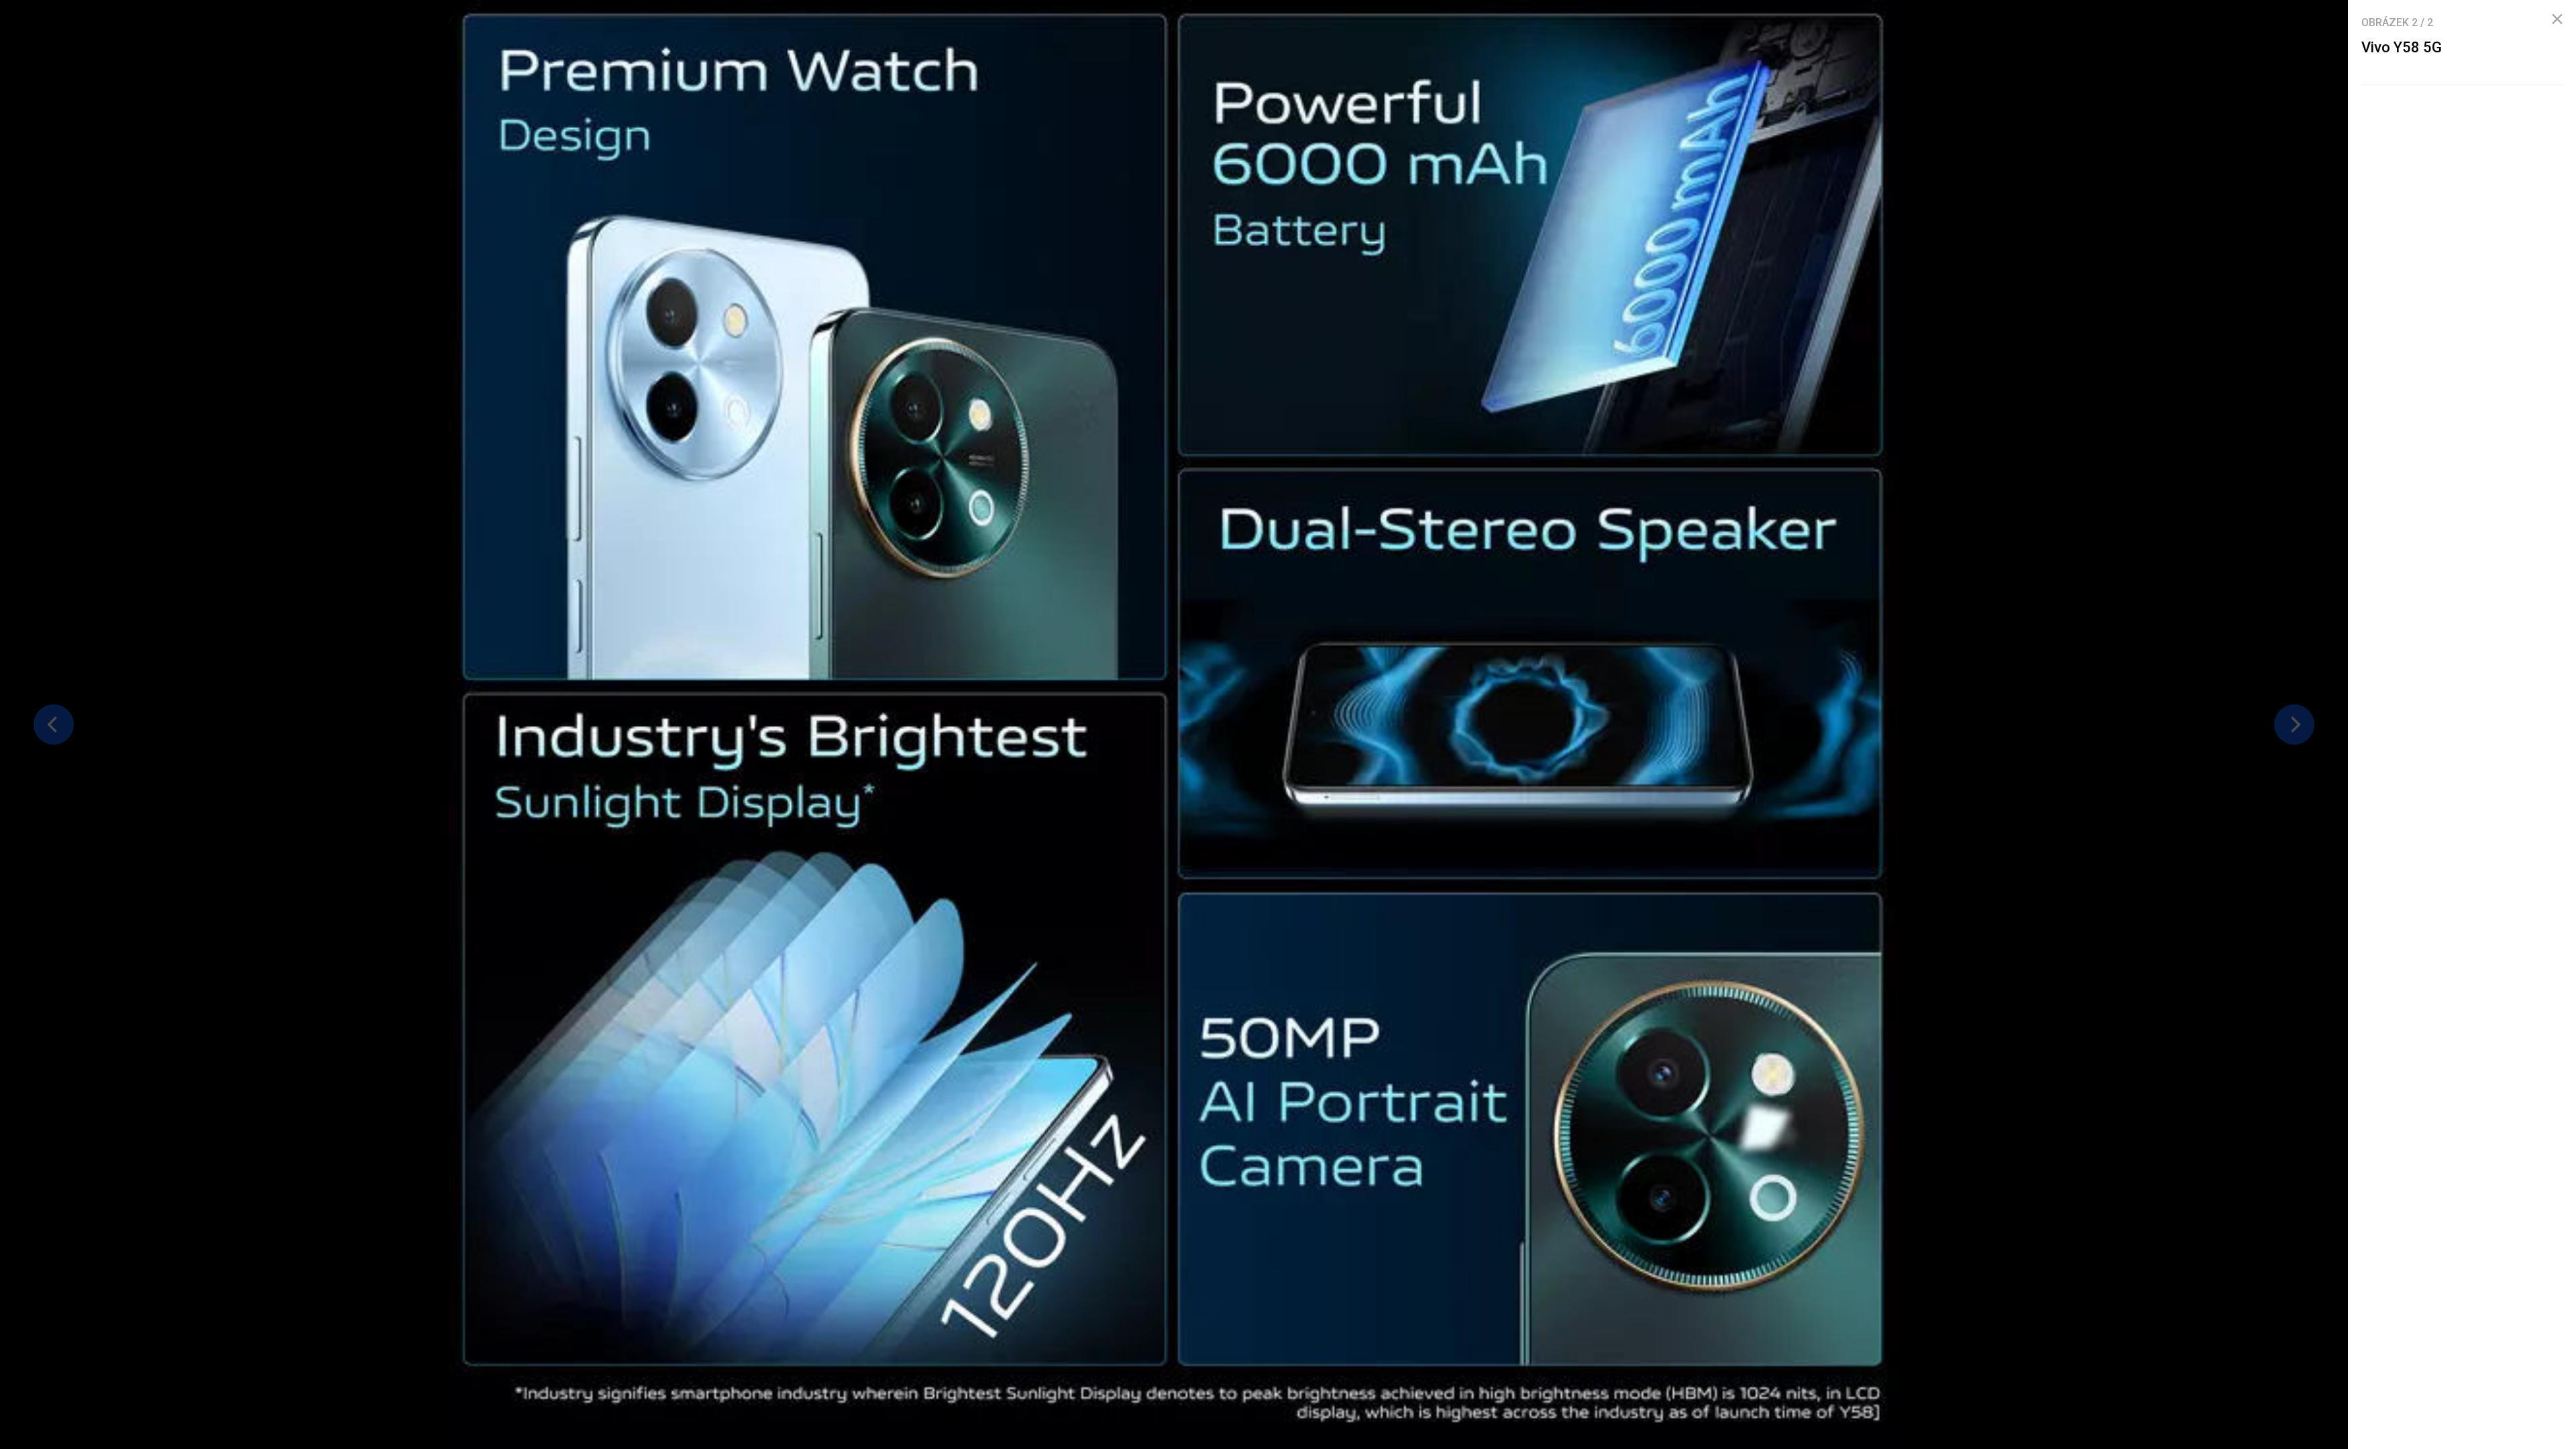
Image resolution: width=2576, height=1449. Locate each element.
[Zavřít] (2557, 19)
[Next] (2294, 724)
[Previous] (54, 724)
